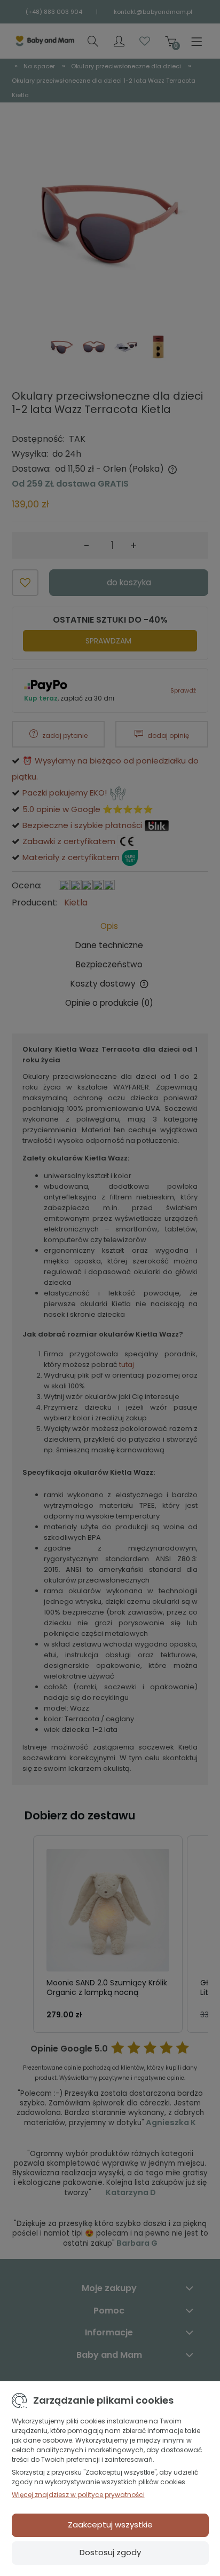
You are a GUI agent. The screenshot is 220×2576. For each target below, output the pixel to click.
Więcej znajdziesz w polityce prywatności (78, 2495)
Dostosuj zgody (110, 2552)
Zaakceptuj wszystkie (110, 2525)
